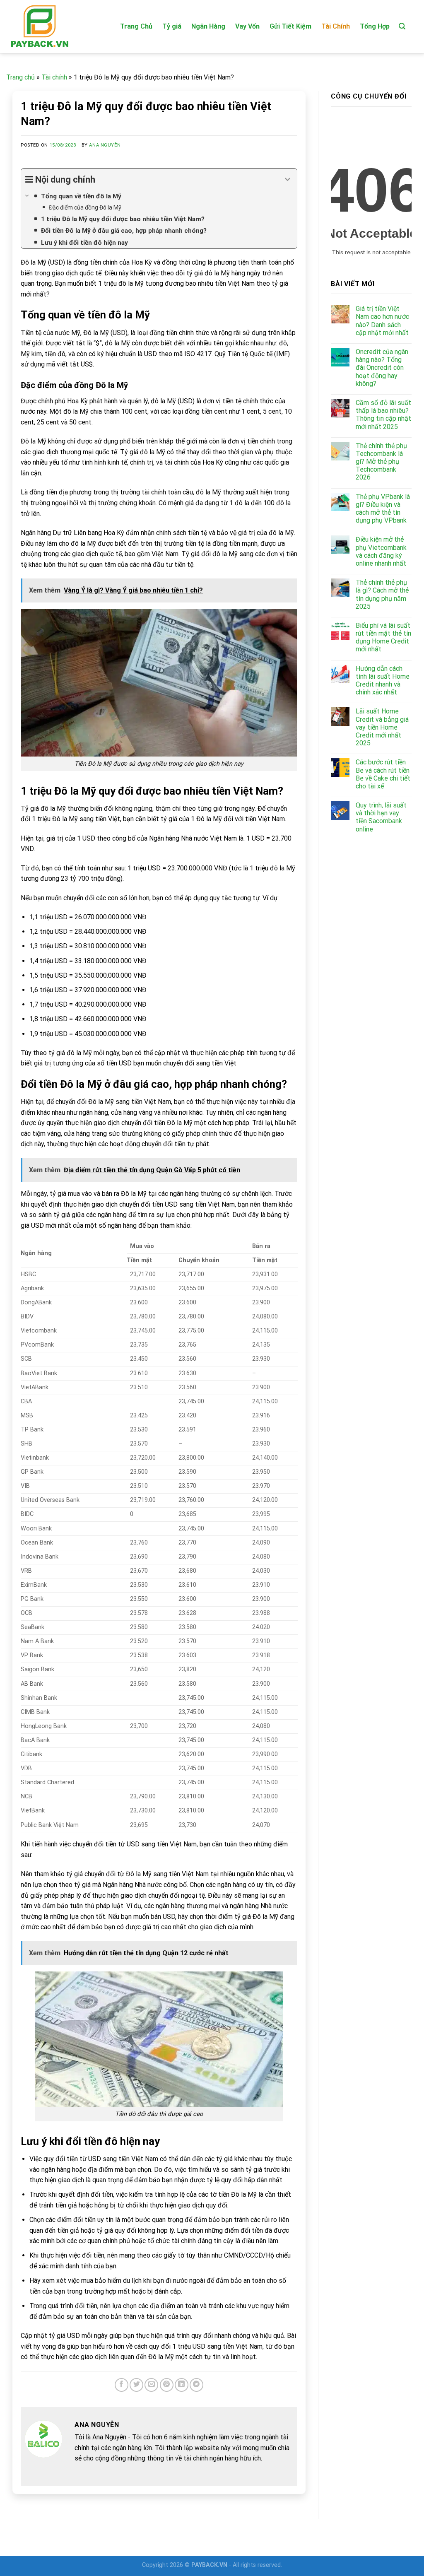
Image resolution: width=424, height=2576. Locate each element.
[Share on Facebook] (122, 2385)
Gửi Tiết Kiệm (290, 26)
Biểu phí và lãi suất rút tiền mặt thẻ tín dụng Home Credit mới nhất (383, 637)
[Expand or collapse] (288, 180)
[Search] (402, 26)
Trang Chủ (136, 26)
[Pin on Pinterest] (167, 2385)
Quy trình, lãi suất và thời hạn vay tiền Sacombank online (381, 817)
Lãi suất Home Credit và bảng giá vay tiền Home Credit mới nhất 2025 (382, 727)
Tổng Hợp (375, 26)
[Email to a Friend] (151, 2385)
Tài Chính (336, 26)
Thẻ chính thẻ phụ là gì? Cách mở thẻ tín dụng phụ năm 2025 (382, 594)
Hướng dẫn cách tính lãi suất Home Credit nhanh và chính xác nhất (383, 681)
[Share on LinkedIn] (182, 2385)
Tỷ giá (172, 26)
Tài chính (54, 77)
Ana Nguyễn (105, 145)
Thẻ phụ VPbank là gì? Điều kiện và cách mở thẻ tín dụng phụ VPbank (383, 509)
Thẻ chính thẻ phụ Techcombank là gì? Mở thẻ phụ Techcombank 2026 (381, 462)
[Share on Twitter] (136, 2385)
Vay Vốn (247, 26)
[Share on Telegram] (196, 2385)
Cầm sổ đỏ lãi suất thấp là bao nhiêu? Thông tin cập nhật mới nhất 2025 (383, 415)
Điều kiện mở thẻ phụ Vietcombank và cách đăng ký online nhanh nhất (381, 551)
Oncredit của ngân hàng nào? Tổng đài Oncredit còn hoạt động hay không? (382, 368)
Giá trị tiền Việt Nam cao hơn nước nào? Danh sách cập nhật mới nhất (382, 321)
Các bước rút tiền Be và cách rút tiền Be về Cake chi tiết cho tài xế (383, 774)
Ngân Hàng (208, 26)
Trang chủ (20, 77)
